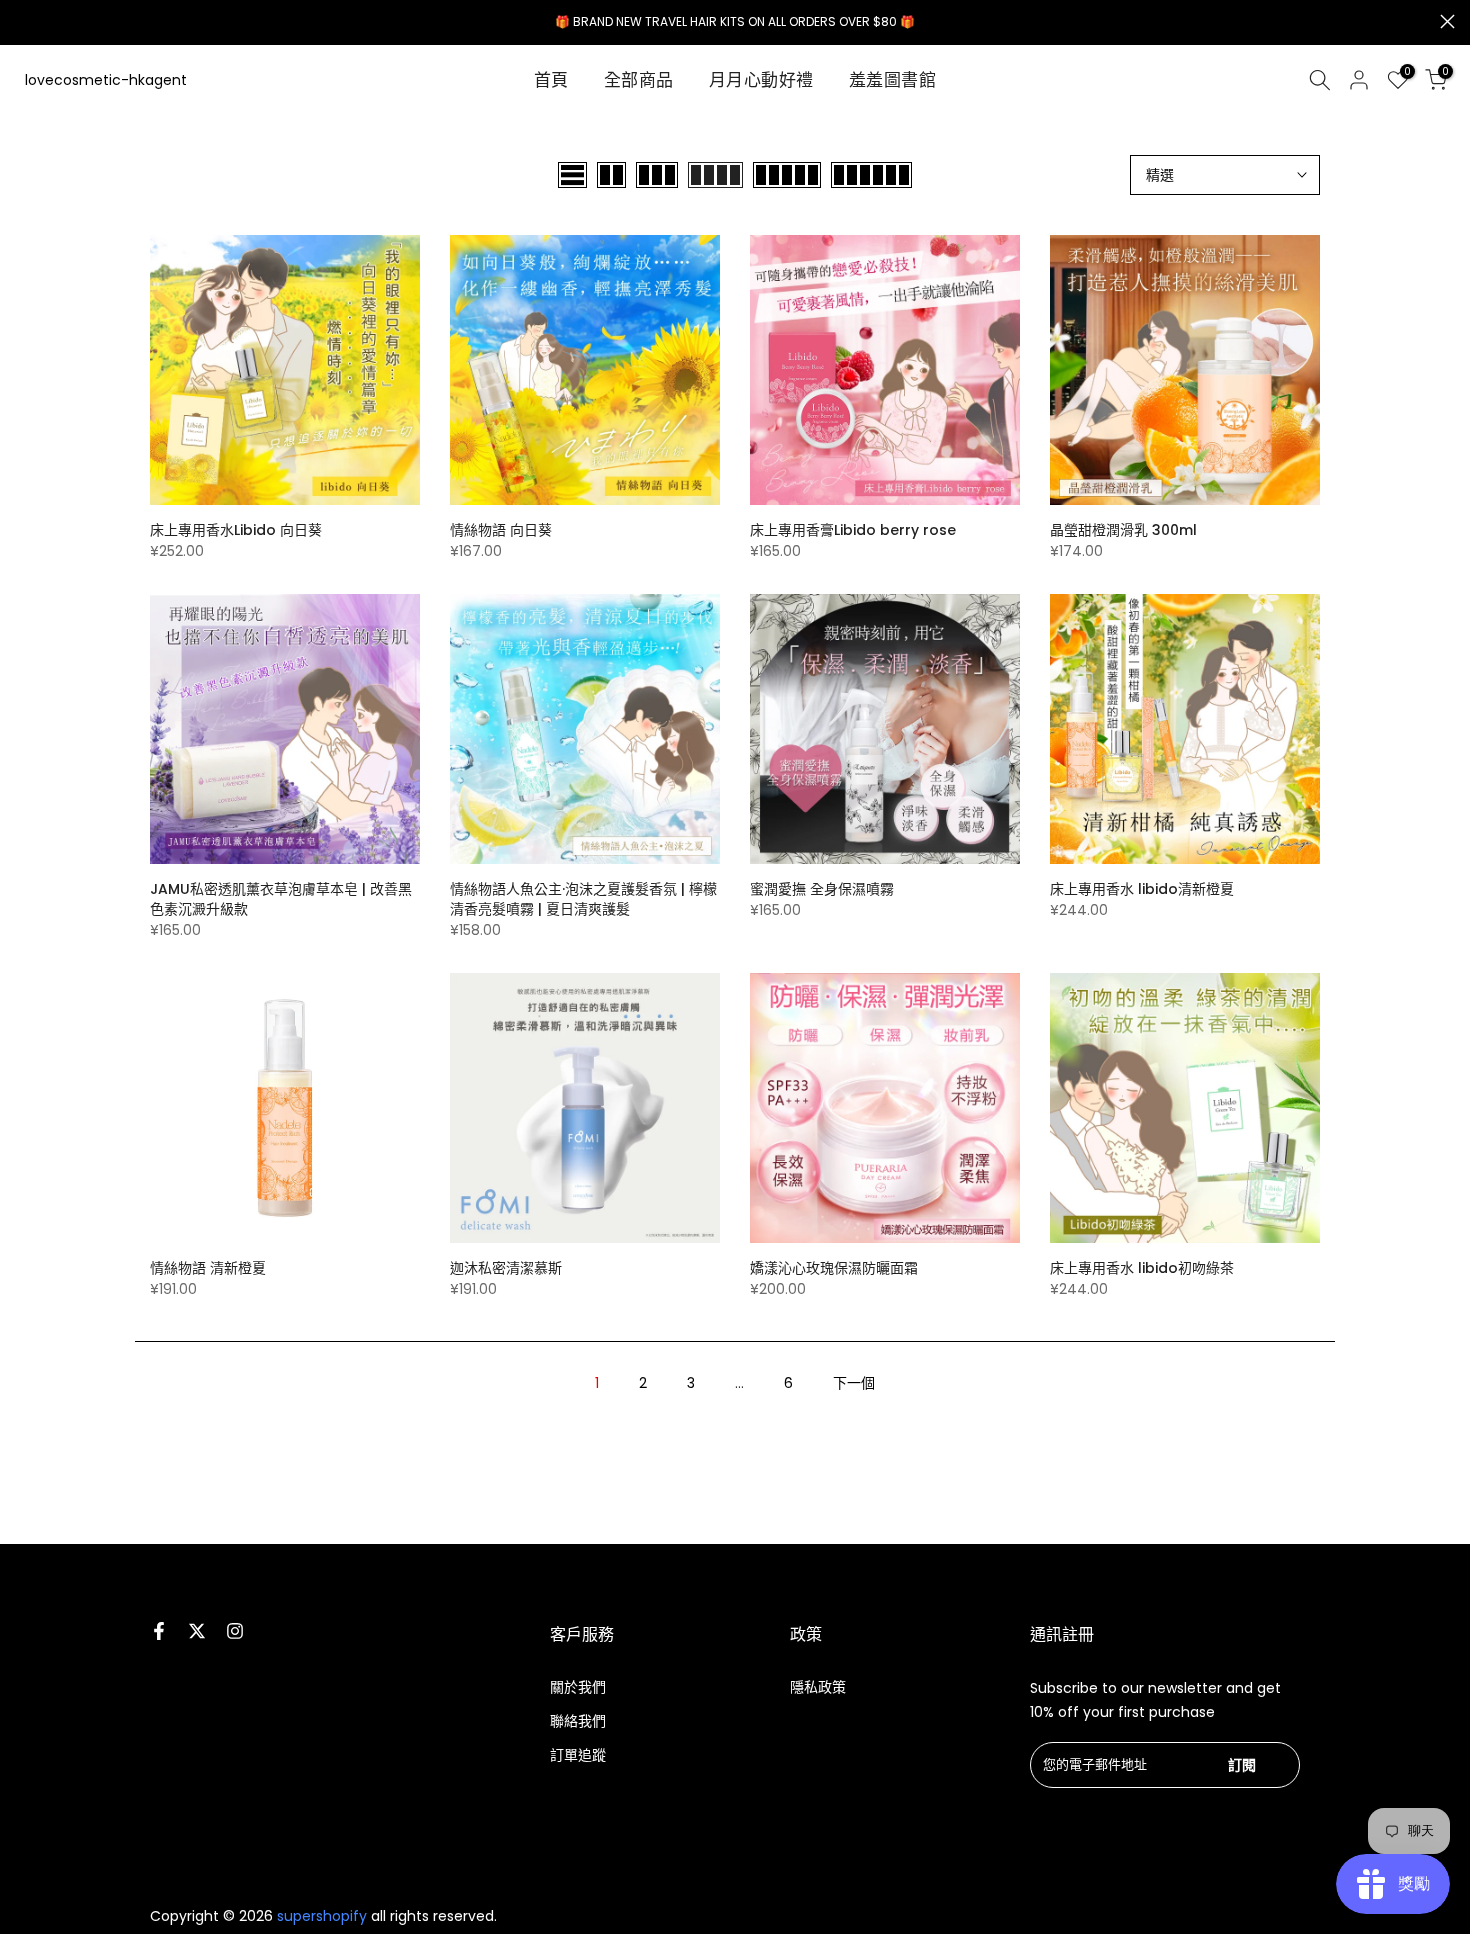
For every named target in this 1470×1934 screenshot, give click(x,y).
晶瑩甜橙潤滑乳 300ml (1123, 530)
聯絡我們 (578, 1721)
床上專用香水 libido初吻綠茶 (1142, 1268)
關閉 (22, 21)
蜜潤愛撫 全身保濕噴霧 (822, 889)
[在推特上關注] (197, 1631)
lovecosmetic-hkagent (106, 80)
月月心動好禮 (761, 80)
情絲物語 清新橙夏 (208, 1268)
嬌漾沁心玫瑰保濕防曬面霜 (834, 1268)
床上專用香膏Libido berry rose (853, 530)
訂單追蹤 (578, 1755)
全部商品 (639, 80)
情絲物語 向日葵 (501, 530)
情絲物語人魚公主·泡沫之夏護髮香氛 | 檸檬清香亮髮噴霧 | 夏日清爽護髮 (583, 899)
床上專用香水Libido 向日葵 (236, 530)
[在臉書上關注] (159, 1631)
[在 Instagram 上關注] (235, 1631)
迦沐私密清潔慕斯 (506, 1268)
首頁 (551, 80)
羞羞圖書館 (893, 80)
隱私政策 (818, 1687)
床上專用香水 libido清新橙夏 (1142, 889)
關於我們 (578, 1687)
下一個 (854, 1383)
